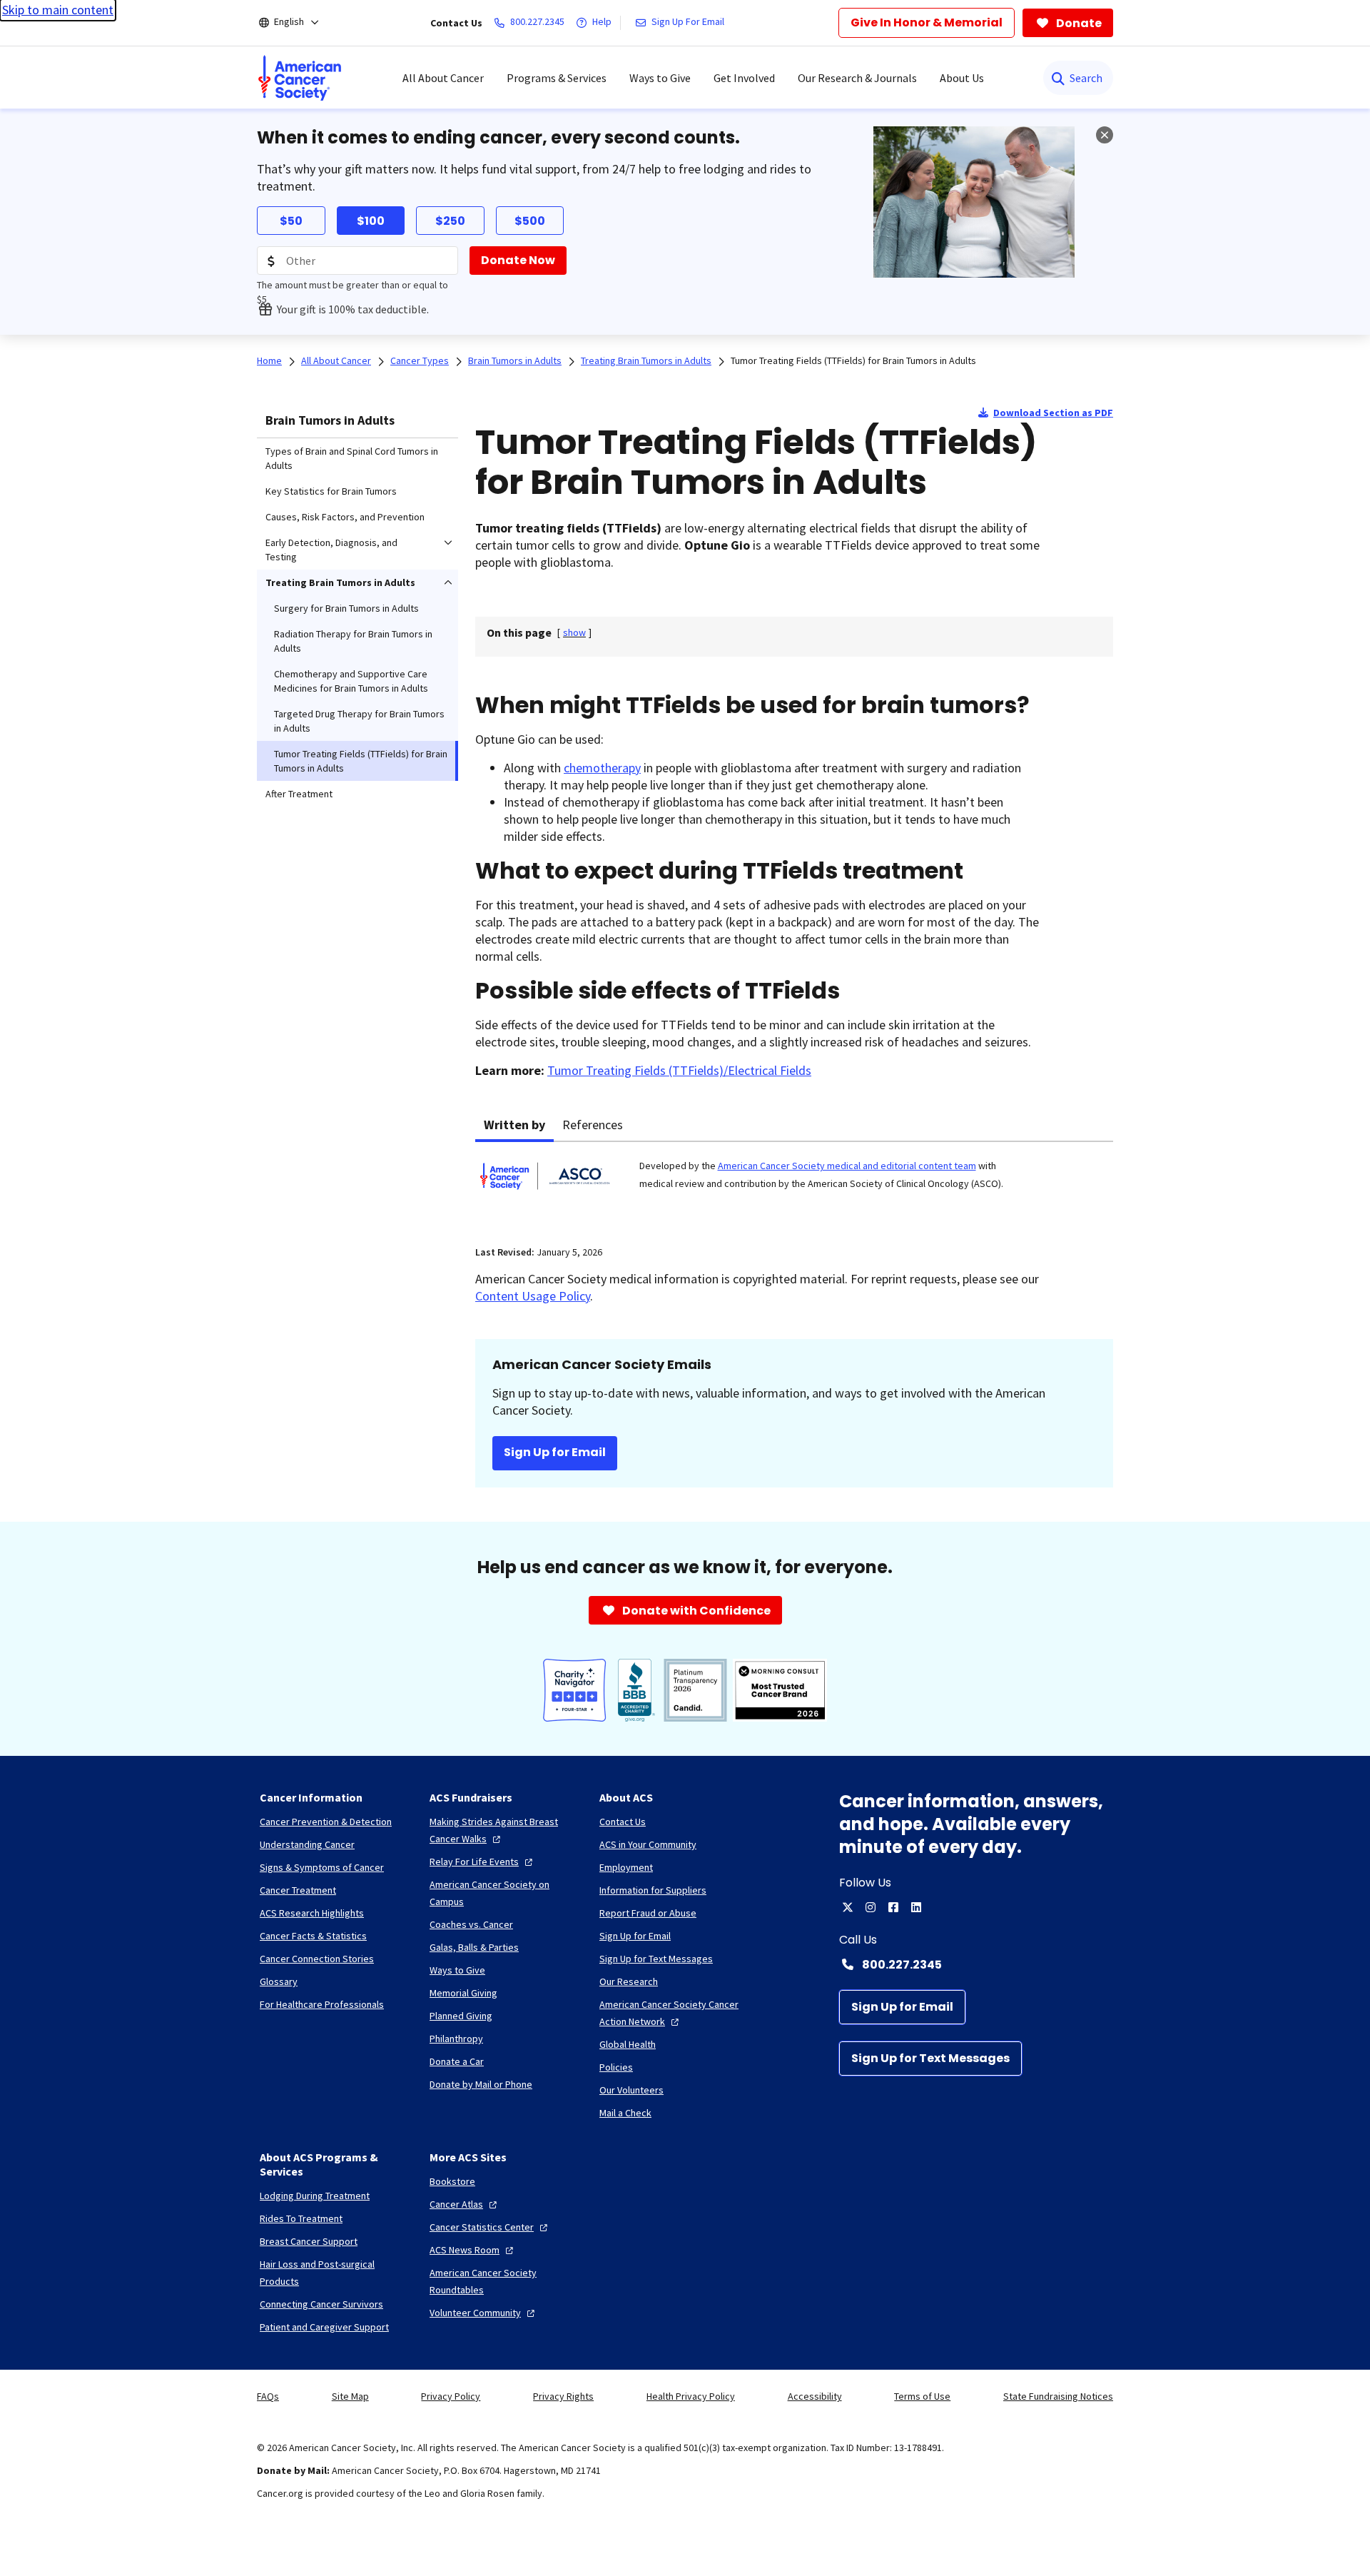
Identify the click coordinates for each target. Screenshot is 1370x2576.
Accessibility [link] (815, 2396)
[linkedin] (916, 1907)
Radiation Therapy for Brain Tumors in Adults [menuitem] (353, 641)
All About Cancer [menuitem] (443, 78)
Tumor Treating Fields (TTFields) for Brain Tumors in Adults (853, 360)
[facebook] (893, 1907)
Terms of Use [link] (922, 2396)
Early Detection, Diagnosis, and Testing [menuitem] (331, 550)
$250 (450, 221)
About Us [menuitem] (962, 78)
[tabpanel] (794, 1185)
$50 (291, 221)
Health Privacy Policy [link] (691, 2396)
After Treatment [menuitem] (299, 794)
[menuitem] (300, 78)
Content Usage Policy (533, 1296)
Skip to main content (58, 10)
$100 (371, 221)
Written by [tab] (514, 1125)
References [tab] (593, 1125)
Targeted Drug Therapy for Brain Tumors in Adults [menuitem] (359, 721)
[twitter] (848, 1907)
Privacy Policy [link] (451, 2396)
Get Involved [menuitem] (744, 78)
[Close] (1105, 135)
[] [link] (574, 632)
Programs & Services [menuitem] (557, 78)
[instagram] (871, 1907)
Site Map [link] (350, 2396)
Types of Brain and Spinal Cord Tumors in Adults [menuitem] (352, 458)
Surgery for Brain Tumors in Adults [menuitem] (346, 608)
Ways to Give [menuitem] (660, 78)
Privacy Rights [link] (563, 2396)
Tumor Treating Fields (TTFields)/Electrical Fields (679, 1070)
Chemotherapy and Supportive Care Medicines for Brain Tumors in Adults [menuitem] (351, 681)
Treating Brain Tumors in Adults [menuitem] (340, 582)
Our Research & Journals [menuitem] (857, 78)
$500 (530, 221)
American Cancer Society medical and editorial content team (847, 1166)
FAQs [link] (268, 2396)
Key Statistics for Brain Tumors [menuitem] (331, 491)
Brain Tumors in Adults (330, 420)
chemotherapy (602, 768)
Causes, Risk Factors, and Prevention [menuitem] (345, 517)
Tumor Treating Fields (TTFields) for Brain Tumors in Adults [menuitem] (361, 761)
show (574, 632)
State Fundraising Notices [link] (1058, 2396)
